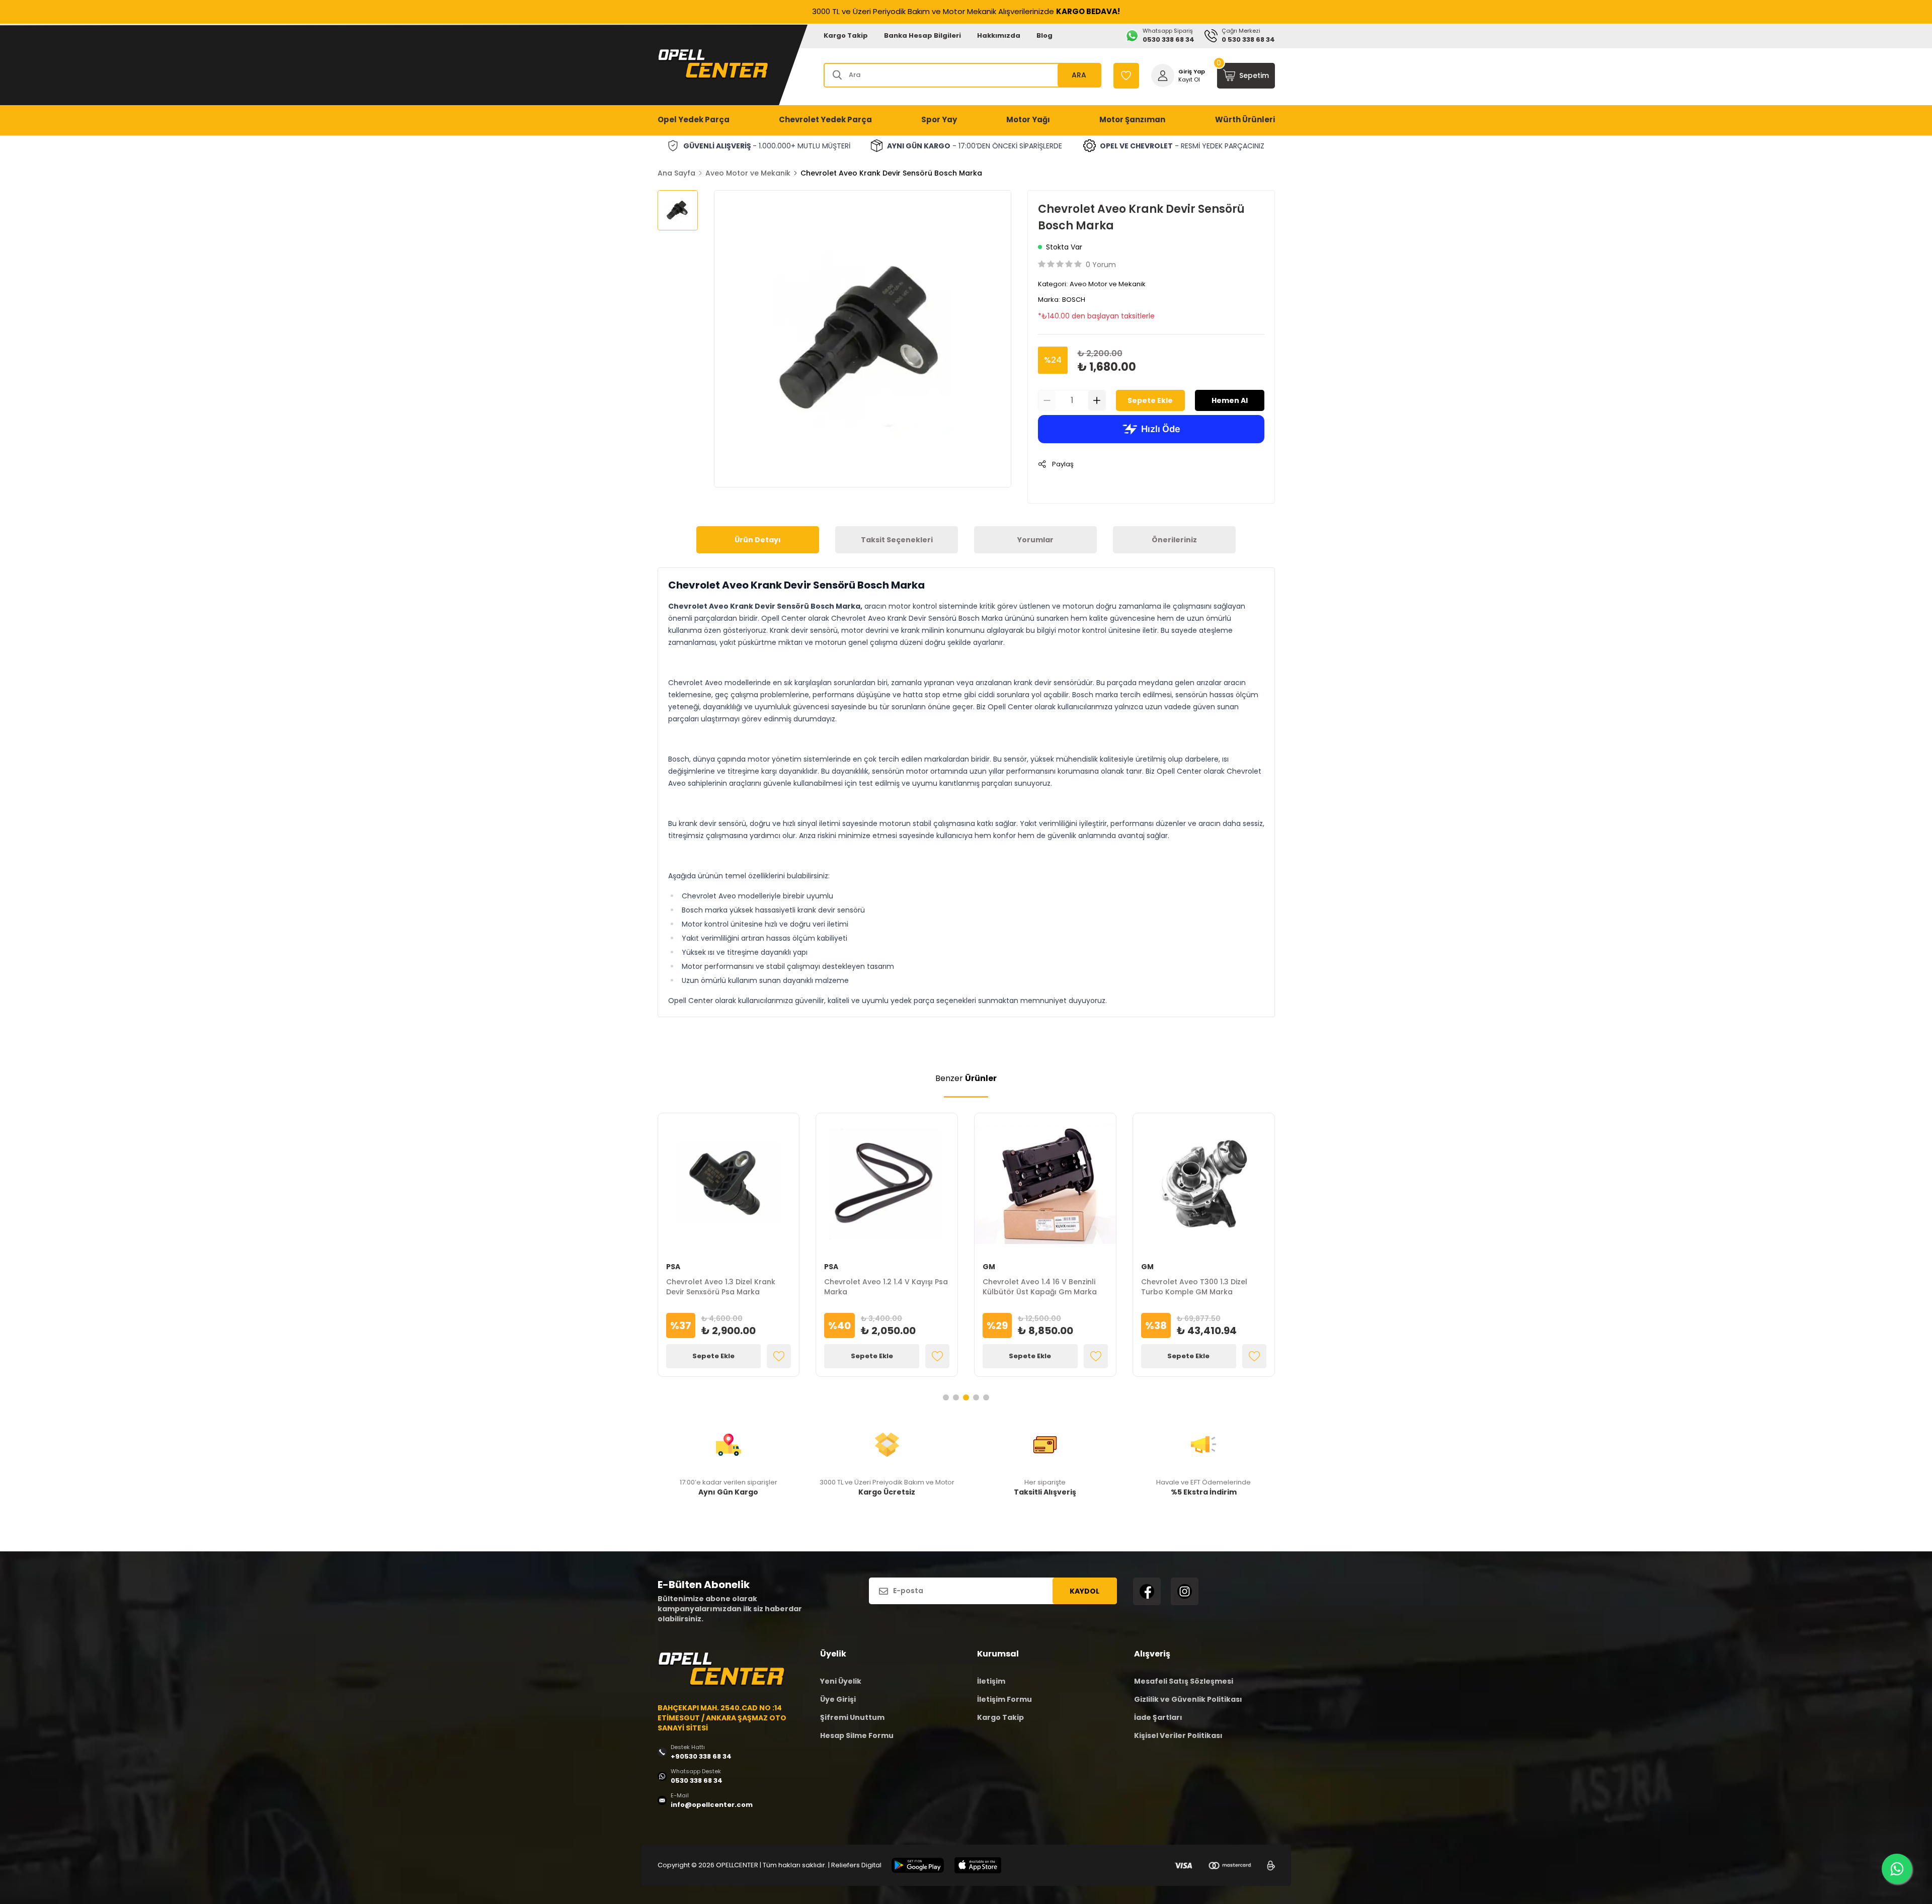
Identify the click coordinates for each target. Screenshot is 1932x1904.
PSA (673, 1267)
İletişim (991, 1681)
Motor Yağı (1028, 119)
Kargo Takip (846, 35)
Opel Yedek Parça (694, 119)
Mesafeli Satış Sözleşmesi (1184, 1681)
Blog (1044, 35)
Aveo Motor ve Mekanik (748, 173)
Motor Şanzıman (1132, 119)
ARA (1079, 75)
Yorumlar (1035, 540)
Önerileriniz (1174, 540)
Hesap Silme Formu (857, 1735)
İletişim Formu (1004, 1699)
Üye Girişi (838, 1699)
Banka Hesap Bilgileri (922, 35)
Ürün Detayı (758, 540)
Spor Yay (939, 119)
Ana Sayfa (676, 173)
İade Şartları (1158, 1717)
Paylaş (1063, 464)
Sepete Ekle (1150, 400)
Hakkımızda (999, 35)
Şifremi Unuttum (852, 1717)
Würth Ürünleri (1245, 119)
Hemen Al (1230, 400)
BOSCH (1074, 300)
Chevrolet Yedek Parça (825, 119)
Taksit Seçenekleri (897, 540)
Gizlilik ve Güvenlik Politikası (1188, 1699)
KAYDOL (1084, 1591)
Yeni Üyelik (841, 1681)
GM (989, 1267)
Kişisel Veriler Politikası (1178, 1735)
